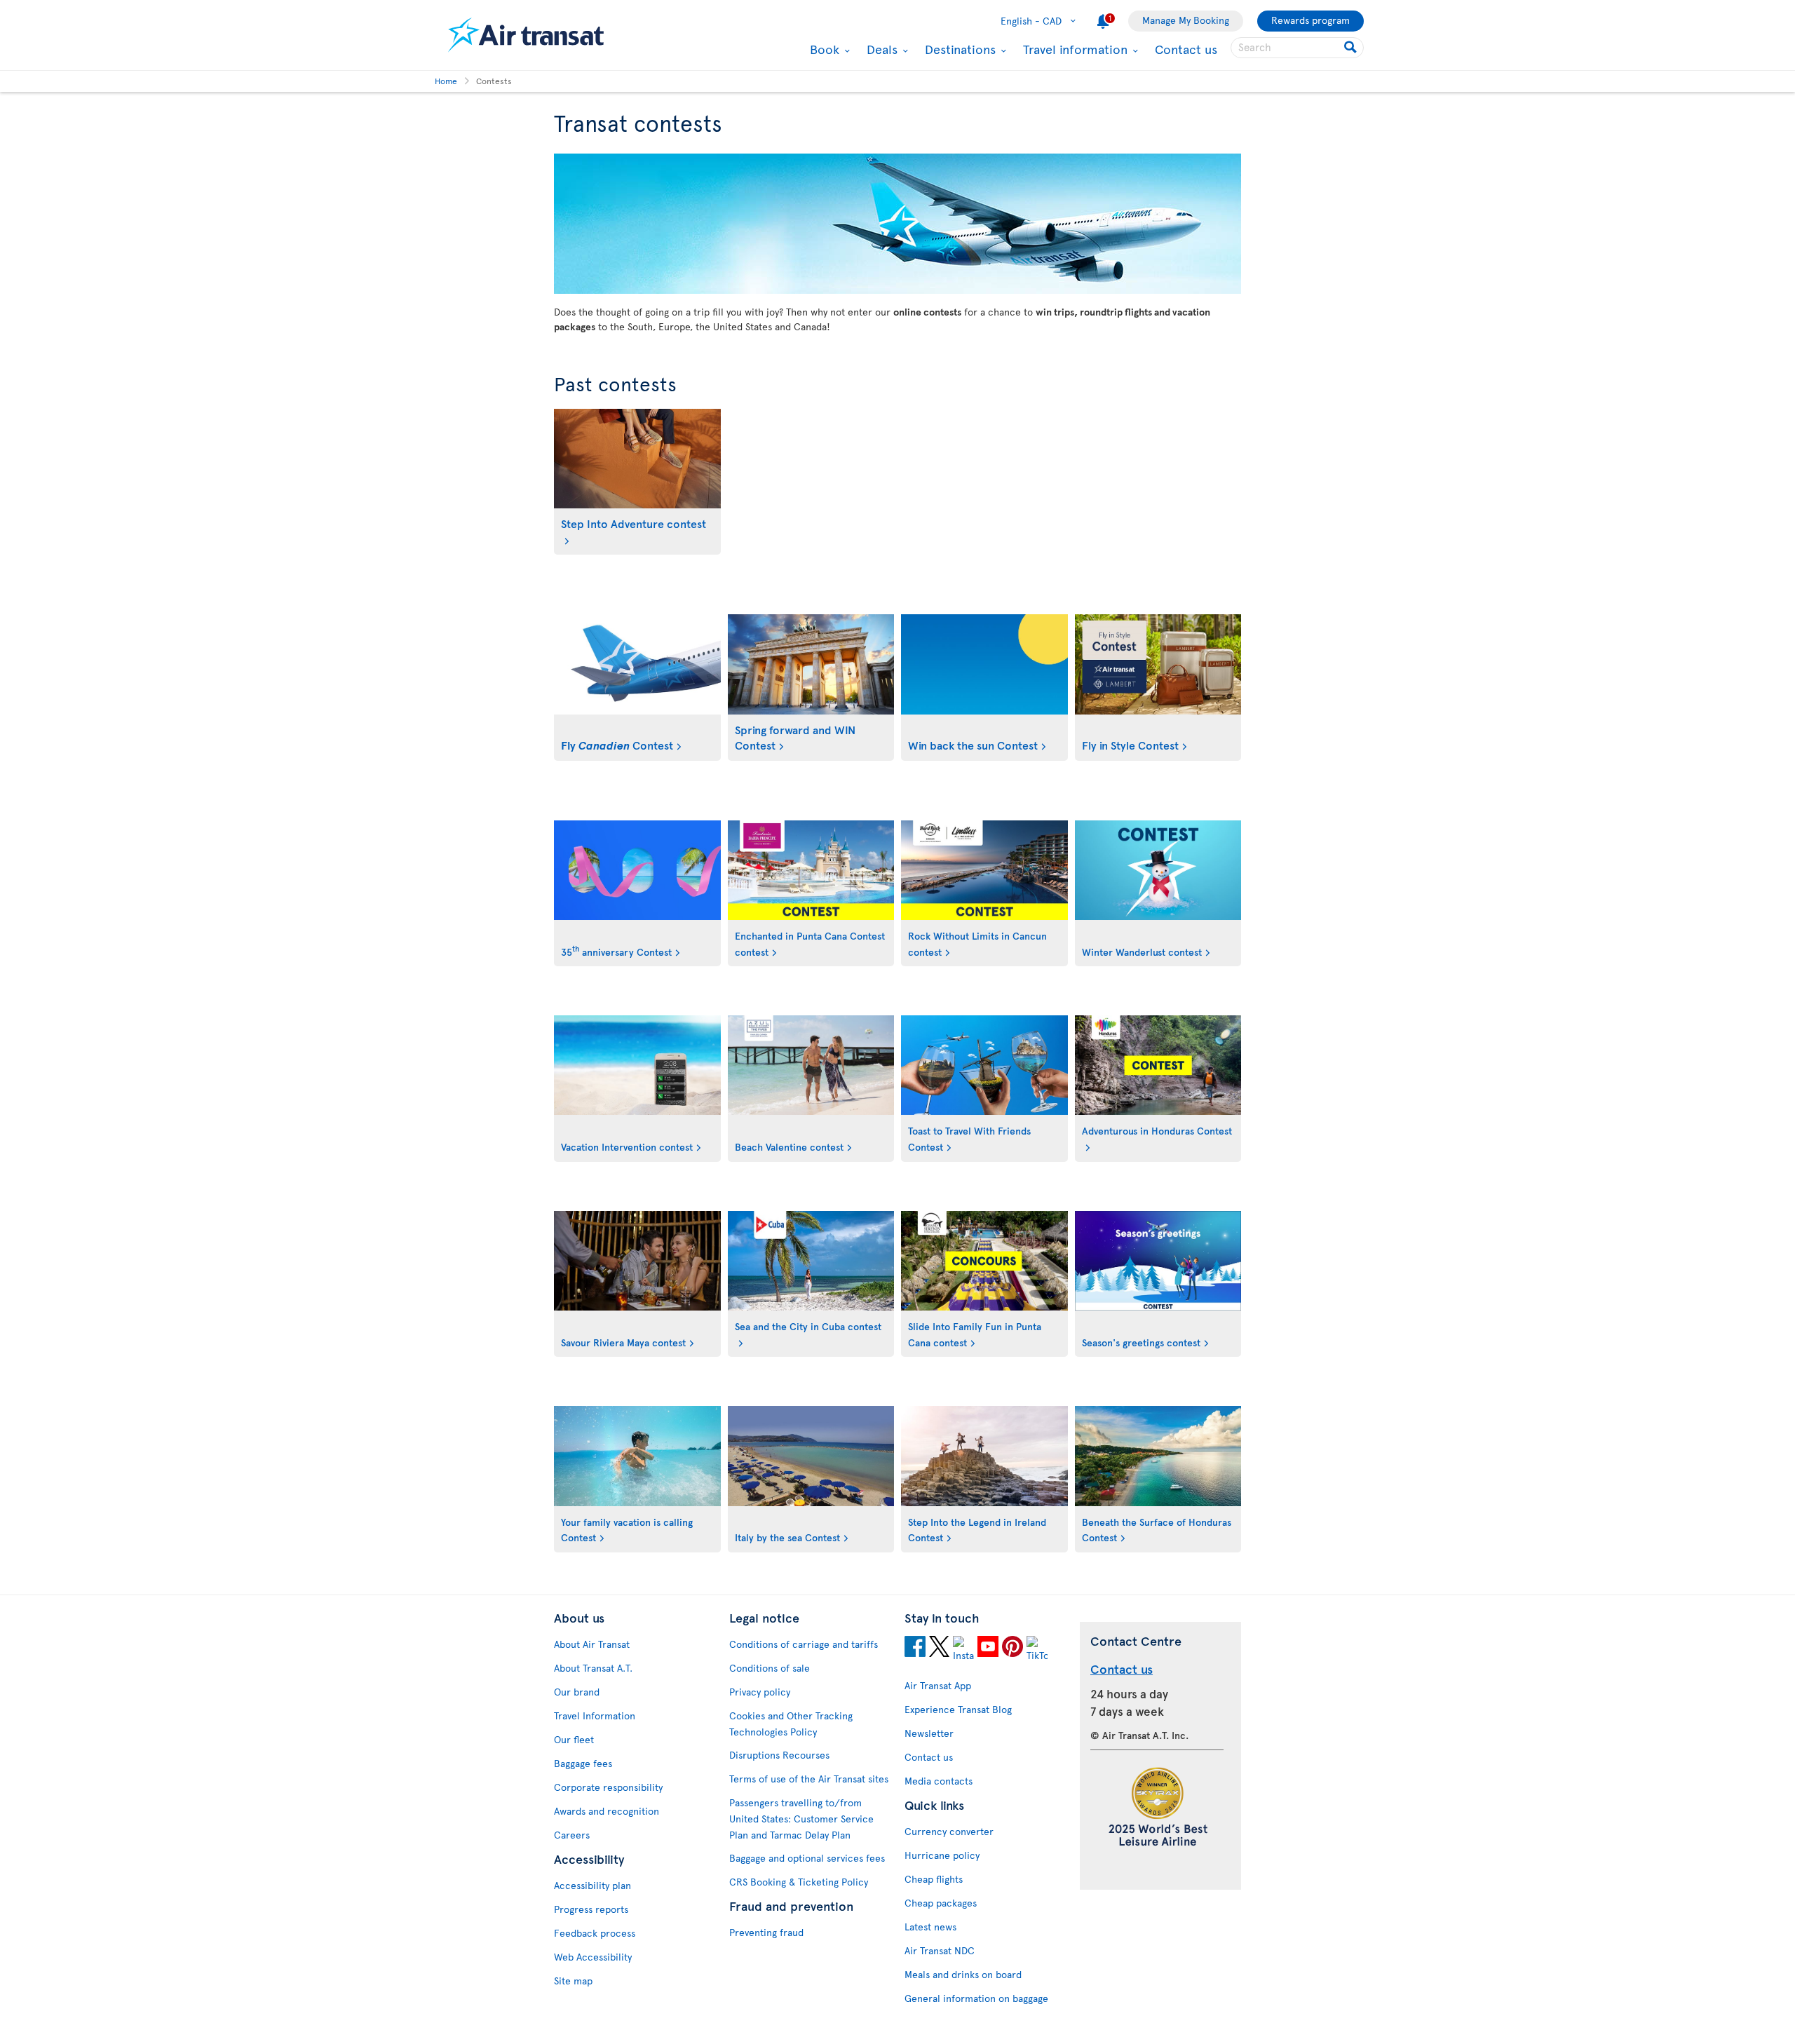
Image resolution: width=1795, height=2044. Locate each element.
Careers (572, 1835)
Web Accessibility (593, 1957)
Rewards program (1310, 20)
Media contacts (939, 1781)
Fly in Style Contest (1130, 745)
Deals (880, 49)
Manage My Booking (1186, 20)
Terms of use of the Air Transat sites (809, 1779)
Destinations (959, 49)
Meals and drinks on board (963, 1974)
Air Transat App (938, 1685)
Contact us (1186, 49)
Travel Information (595, 1715)
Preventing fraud (766, 1932)
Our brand (577, 1692)
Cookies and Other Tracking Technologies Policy (791, 1724)
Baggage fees (583, 1763)
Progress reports (591, 1909)
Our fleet (574, 1739)
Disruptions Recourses (779, 1755)
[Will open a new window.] (915, 1649)
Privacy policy (760, 1692)
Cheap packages (941, 1903)
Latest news (930, 1927)
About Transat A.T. (593, 1668)
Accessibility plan (592, 1885)
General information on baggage (976, 1998)
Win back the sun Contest (973, 745)
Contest (617, 745)
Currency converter (949, 1831)
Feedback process (595, 1933)
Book (823, 49)
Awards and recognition (607, 1811)
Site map (573, 1981)
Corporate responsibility (608, 1787)
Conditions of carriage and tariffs (804, 1644)
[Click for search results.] (1352, 48)
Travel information (1073, 49)
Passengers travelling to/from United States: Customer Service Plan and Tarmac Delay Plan (801, 1819)
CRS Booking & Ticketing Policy (799, 1882)
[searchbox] (1297, 48)
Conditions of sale (770, 1668)
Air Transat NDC (940, 1950)
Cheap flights (934, 1879)
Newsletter (929, 1733)
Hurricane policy (942, 1855)
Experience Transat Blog (958, 1709)
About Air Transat (592, 1644)
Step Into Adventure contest (634, 523)
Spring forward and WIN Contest (795, 737)
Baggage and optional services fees (807, 1858)
